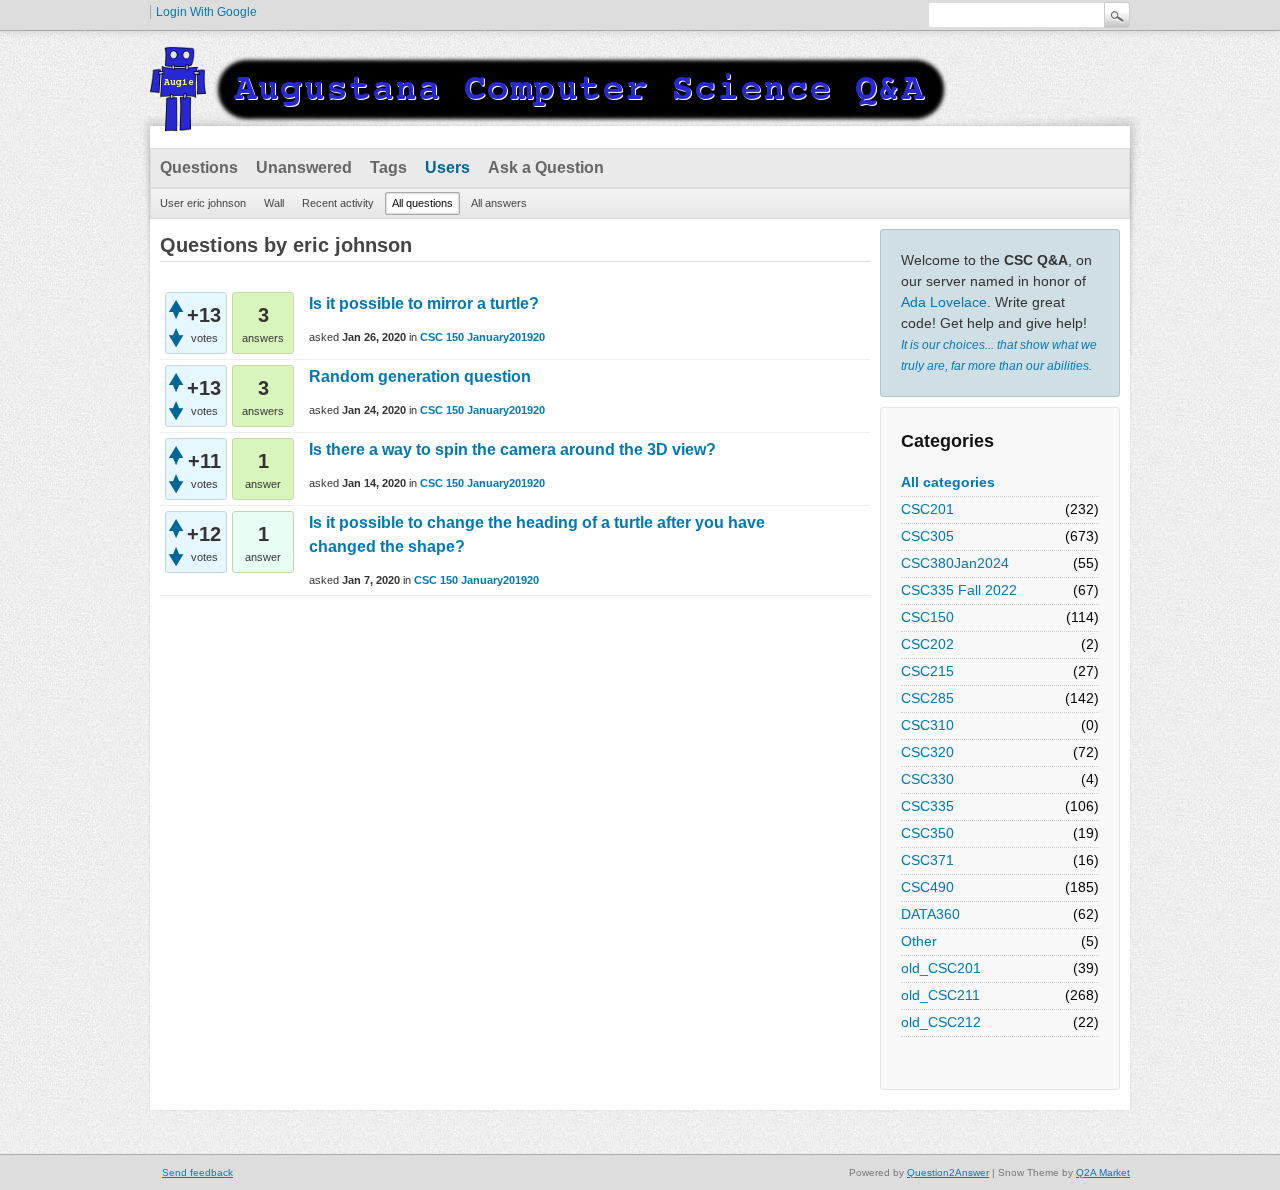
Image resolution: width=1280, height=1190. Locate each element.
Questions (199, 167)
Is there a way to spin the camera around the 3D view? (512, 449)
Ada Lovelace (944, 302)
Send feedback (197, 1172)
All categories (948, 482)
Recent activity (338, 203)
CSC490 (927, 887)
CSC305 (927, 536)
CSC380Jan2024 (955, 563)
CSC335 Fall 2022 (959, 590)
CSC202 (927, 644)
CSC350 (927, 833)
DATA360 (930, 914)
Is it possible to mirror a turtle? (424, 303)
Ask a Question (546, 167)
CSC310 (927, 725)
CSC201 (927, 509)
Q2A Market (1103, 1172)
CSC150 (927, 617)
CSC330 (927, 779)
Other (919, 941)
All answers (499, 203)
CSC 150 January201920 (482, 337)
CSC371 (927, 860)
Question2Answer (948, 1172)
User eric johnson (203, 203)
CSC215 (927, 671)
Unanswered (304, 167)
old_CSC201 (941, 968)
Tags (388, 167)
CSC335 (927, 806)
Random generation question (420, 376)
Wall (274, 203)
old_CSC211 (940, 995)
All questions (422, 203)
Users (447, 167)
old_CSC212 (941, 1022)
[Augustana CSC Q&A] (550, 119)
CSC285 (927, 698)
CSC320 (927, 752)
